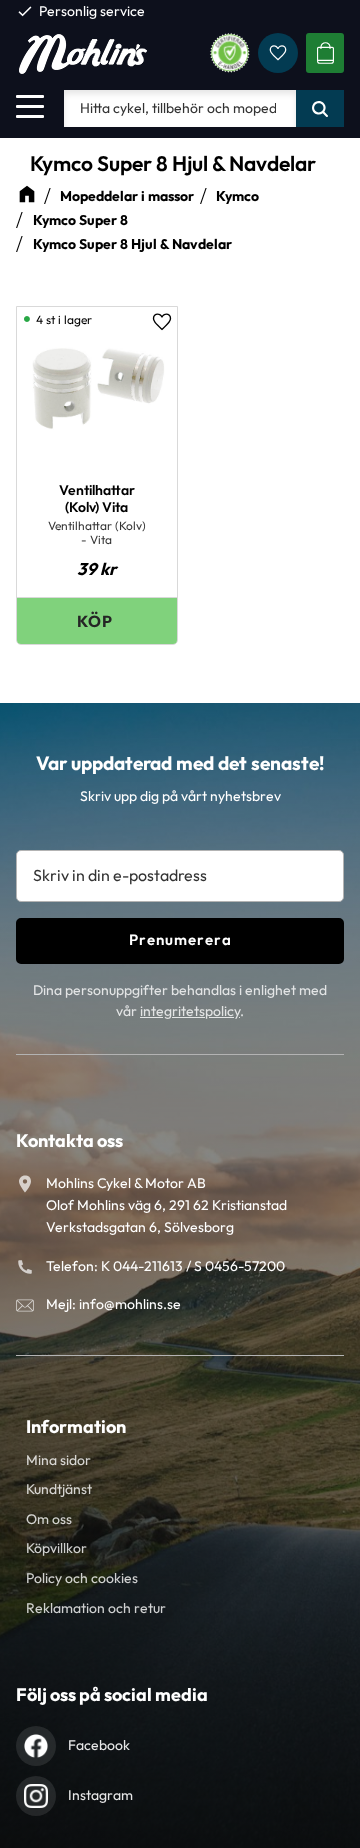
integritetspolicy (190, 1011)
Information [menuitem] (76, 1426)
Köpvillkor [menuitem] (56, 1548)
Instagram (100, 1795)
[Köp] (97, 620)
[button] (30, 106)
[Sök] (320, 108)
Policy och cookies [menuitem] (82, 1578)
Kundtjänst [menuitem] (59, 1489)
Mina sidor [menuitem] (58, 1460)
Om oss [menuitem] (49, 1519)
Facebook (99, 1745)
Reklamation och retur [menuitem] (96, 1608)
